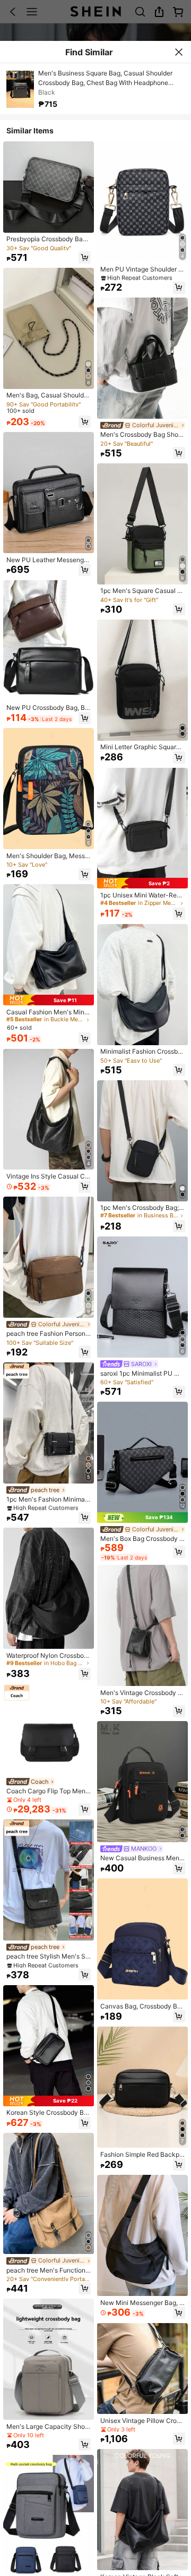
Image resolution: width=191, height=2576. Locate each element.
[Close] (179, 52)
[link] (49, 239)
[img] (49, 1000)
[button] (85, 257)
